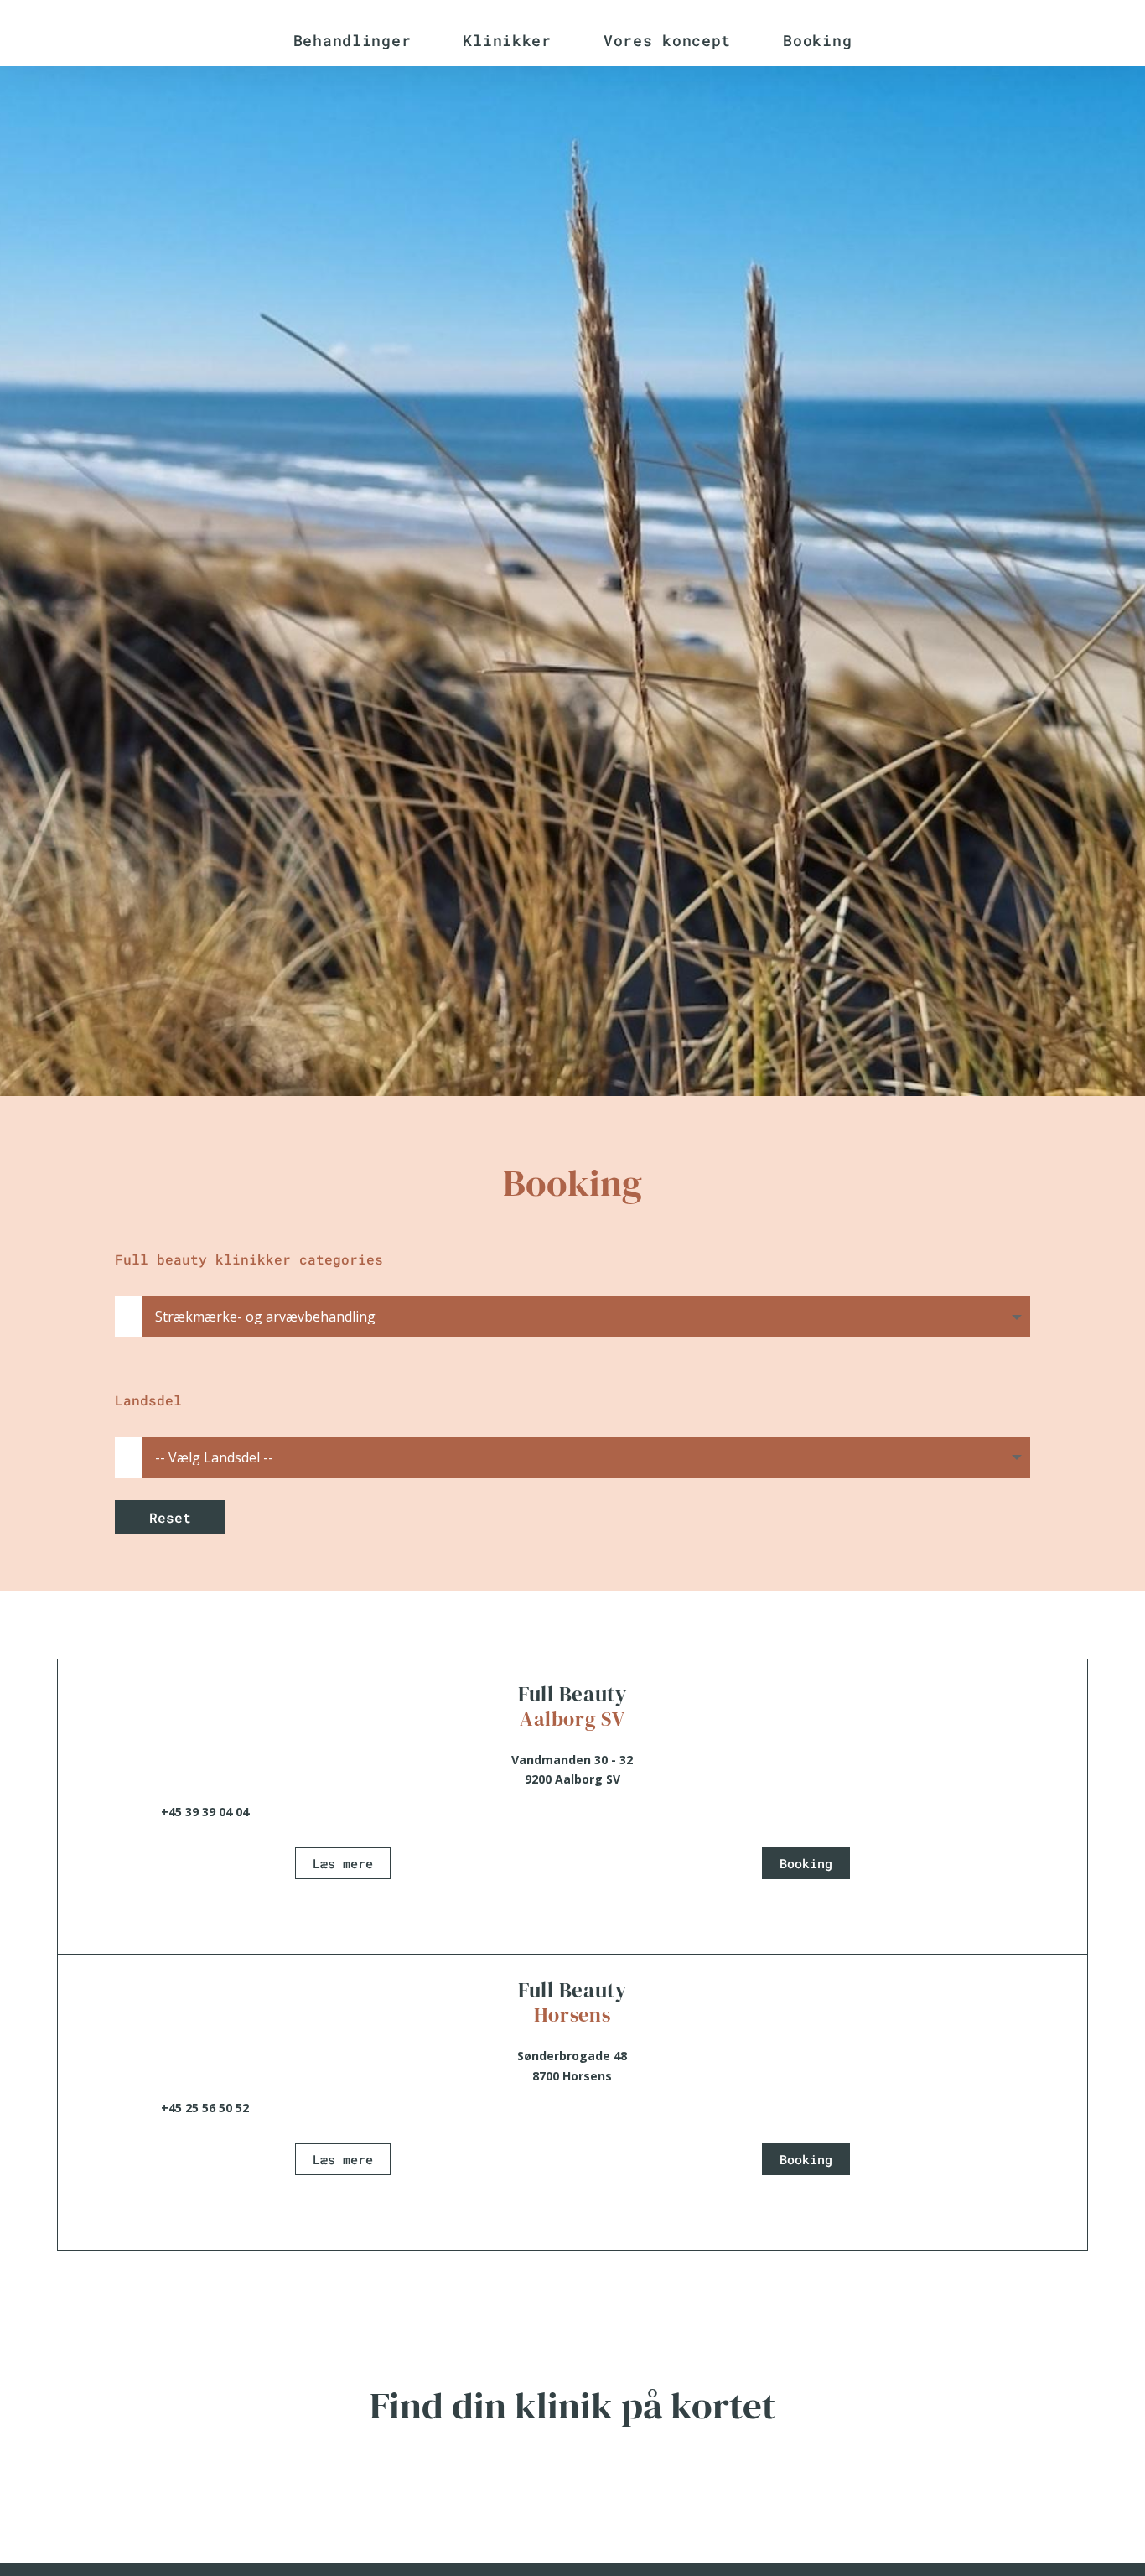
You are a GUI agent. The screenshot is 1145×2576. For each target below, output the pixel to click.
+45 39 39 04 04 (205, 1812)
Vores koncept (667, 40)
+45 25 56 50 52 (205, 2108)
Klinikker (507, 40)
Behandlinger (352, 40)
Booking (817, 40)
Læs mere (343, 1863)
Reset (170, 1517)
